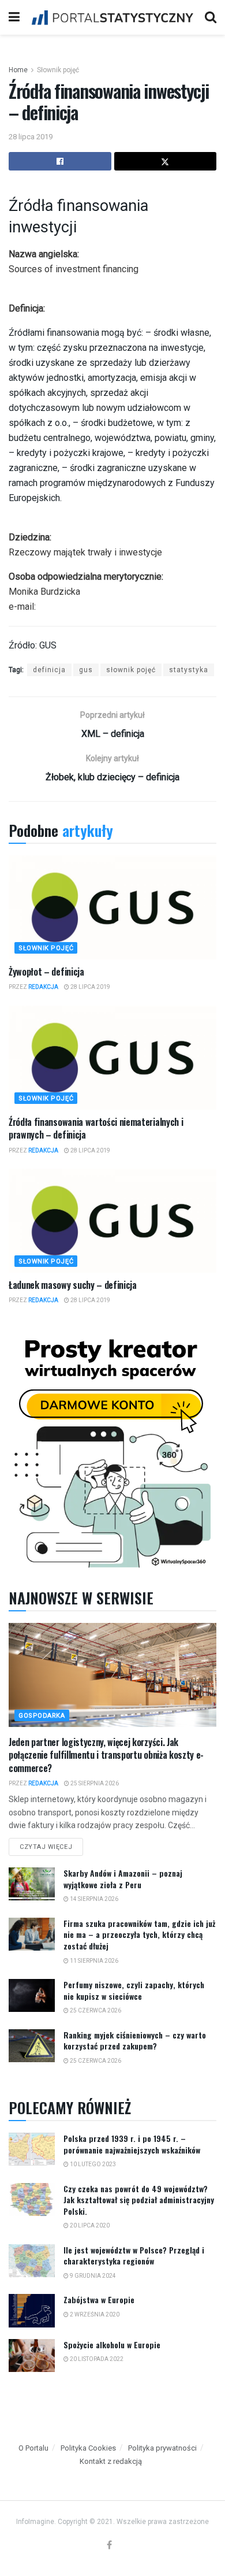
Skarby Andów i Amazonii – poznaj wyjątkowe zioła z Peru (123, 1879)
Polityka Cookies (88, 2448)
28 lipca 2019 (31, 137)
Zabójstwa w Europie (99, 2299)
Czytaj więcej (51, 1844)
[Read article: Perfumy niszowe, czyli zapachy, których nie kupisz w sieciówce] (32, 1995)
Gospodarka (42, 1716)
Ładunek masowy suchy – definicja (73, 1285)
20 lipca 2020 (89, 2225)
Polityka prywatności (162, 2448)
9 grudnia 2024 (92, 2276)
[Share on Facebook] (60, 161)
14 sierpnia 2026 (93, 1899)
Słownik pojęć (58, 70)
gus (86, 670)
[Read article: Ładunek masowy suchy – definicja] (112, 1221)
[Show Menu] (14, 17)
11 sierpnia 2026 (93, 1961)
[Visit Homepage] (112, 17)
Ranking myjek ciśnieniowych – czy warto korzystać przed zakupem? (135, 2041)
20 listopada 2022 (96, 2359)
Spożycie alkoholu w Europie (112, 2345)
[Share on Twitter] (166, 161)
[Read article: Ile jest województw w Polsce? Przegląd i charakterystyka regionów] (32, 2261)
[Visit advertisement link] (112, 1450)
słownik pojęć (131, 670)
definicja (49, 670)
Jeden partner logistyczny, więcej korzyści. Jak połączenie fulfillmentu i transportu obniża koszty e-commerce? (106, 1755)
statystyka (189, 670)
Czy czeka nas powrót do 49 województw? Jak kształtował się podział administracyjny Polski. (139, 2200)
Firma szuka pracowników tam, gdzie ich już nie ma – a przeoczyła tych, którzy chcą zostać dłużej (139, 1934)
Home (18, 70)
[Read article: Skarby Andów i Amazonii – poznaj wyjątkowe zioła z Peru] (32, 1884)
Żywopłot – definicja (46, 972)
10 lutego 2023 (92, 2164)
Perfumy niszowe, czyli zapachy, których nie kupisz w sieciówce (134, 1990)
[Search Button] (211, 17)
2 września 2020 (94, 2314)
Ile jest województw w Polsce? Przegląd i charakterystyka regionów (134, 2256)
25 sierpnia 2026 (94, 1783)
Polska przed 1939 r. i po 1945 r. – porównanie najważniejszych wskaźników (132, 2144)
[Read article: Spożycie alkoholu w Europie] (32, 2356)
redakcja (43, 987)
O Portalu (33, 2448)
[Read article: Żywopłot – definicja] (112, 907)
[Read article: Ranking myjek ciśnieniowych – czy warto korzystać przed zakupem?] (32, 2046)
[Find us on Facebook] (109, 2546)
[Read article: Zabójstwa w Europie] (32, 2310)
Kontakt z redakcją (111, 2461)
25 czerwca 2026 (95, 2010)
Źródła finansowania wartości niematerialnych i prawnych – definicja (96, 1128)
